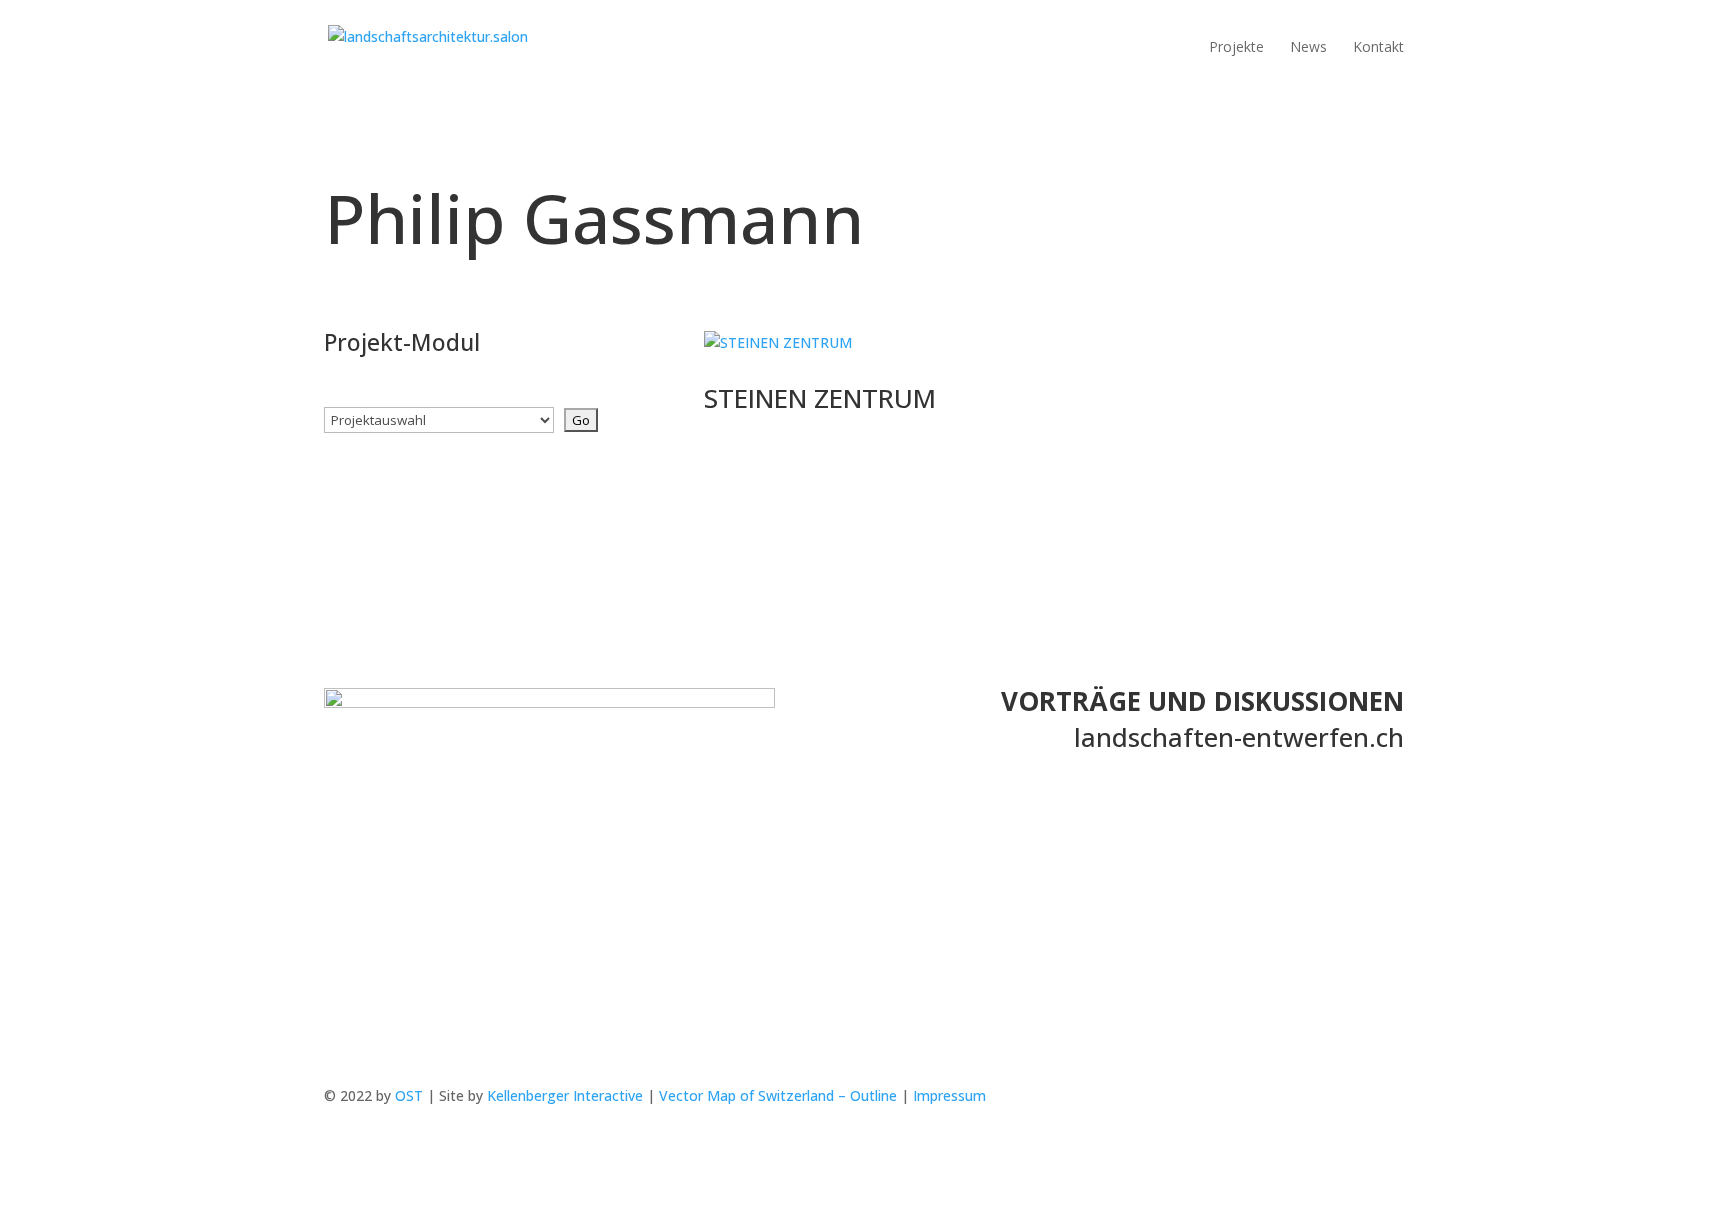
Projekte (1236, 48)
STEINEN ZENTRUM (820, 398)
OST (409, 1095)
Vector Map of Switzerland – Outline (778, 1095)
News (1308, 48)
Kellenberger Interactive (565, 1095)
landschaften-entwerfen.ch (1239, 737)
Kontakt (1378, 48)
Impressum (949, 1095)
